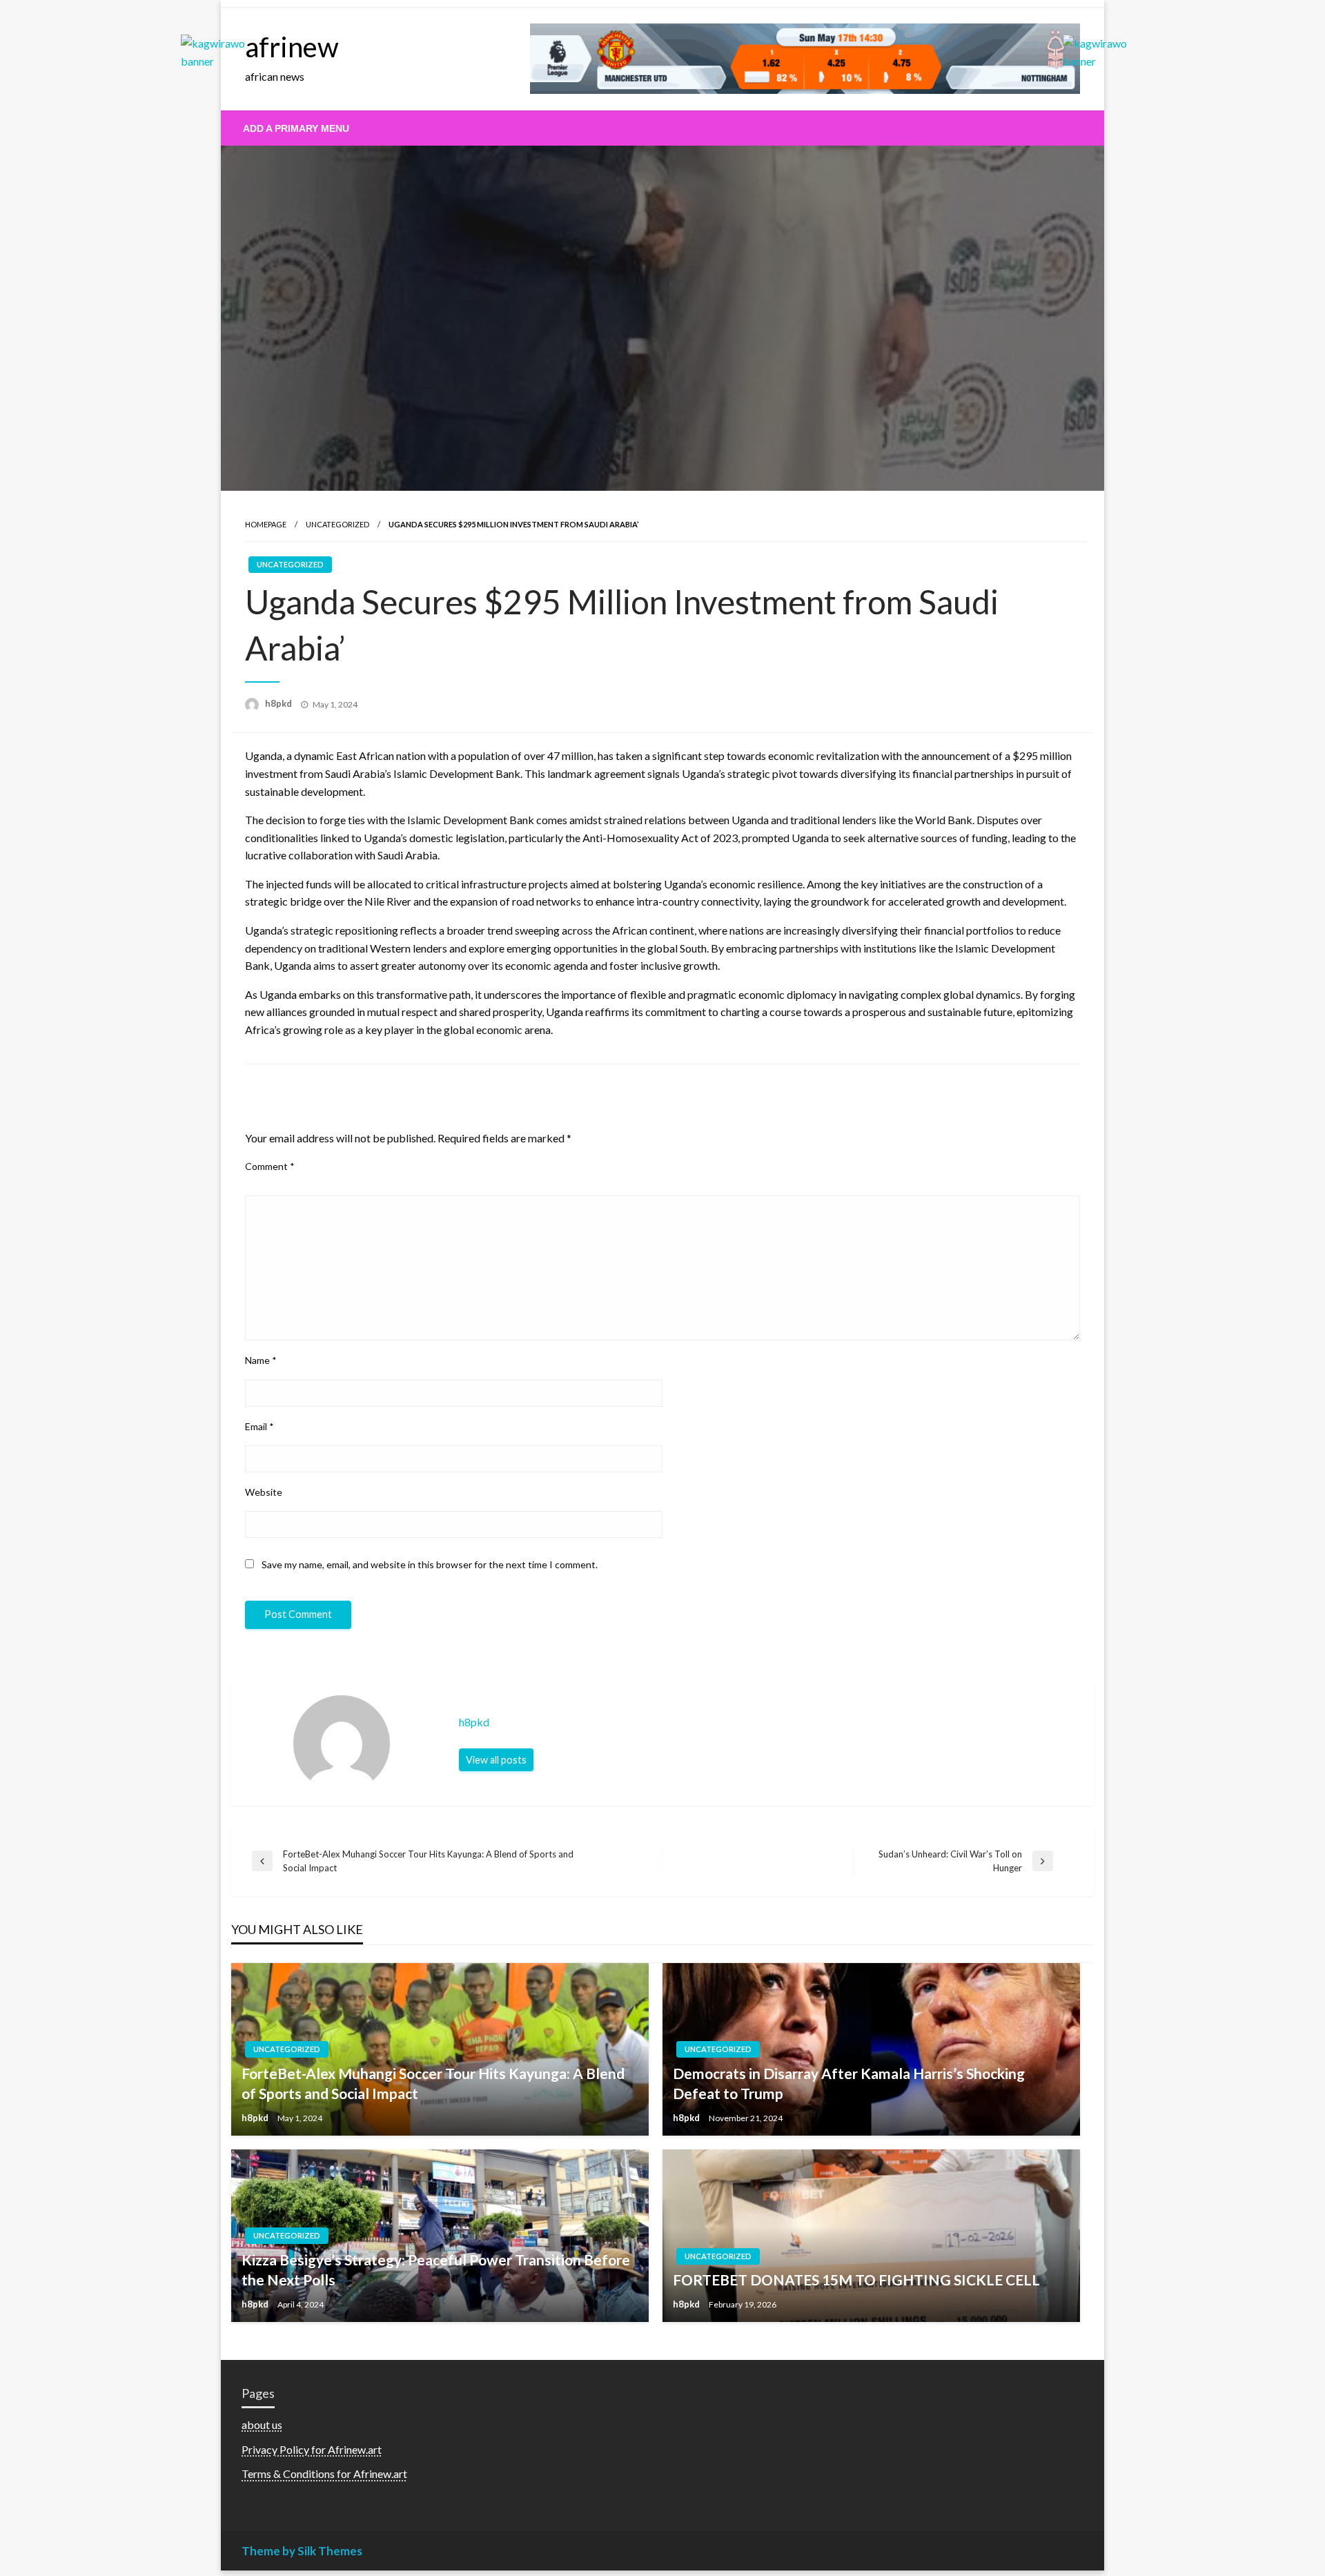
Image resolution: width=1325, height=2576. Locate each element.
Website (264, 1492)
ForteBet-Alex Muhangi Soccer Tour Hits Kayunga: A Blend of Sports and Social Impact (433, 2083)
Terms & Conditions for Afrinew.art (324, 2473)
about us (262, 2424)
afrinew (292, 47)
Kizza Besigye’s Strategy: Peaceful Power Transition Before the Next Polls (436, 2270)
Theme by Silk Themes (302, 2551)
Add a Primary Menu (296, 128)
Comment (270, 1166)
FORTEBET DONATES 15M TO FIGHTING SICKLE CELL (856, 2280)
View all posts (496, 1760)
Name (261, 1360)
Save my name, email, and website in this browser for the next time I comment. (430, 1564)
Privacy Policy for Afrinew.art (312, 2449)
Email (259, 1426)
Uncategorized (337, 524)
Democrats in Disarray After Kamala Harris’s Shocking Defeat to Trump (849, 2083)
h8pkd (279, 703)
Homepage (266, 524)
